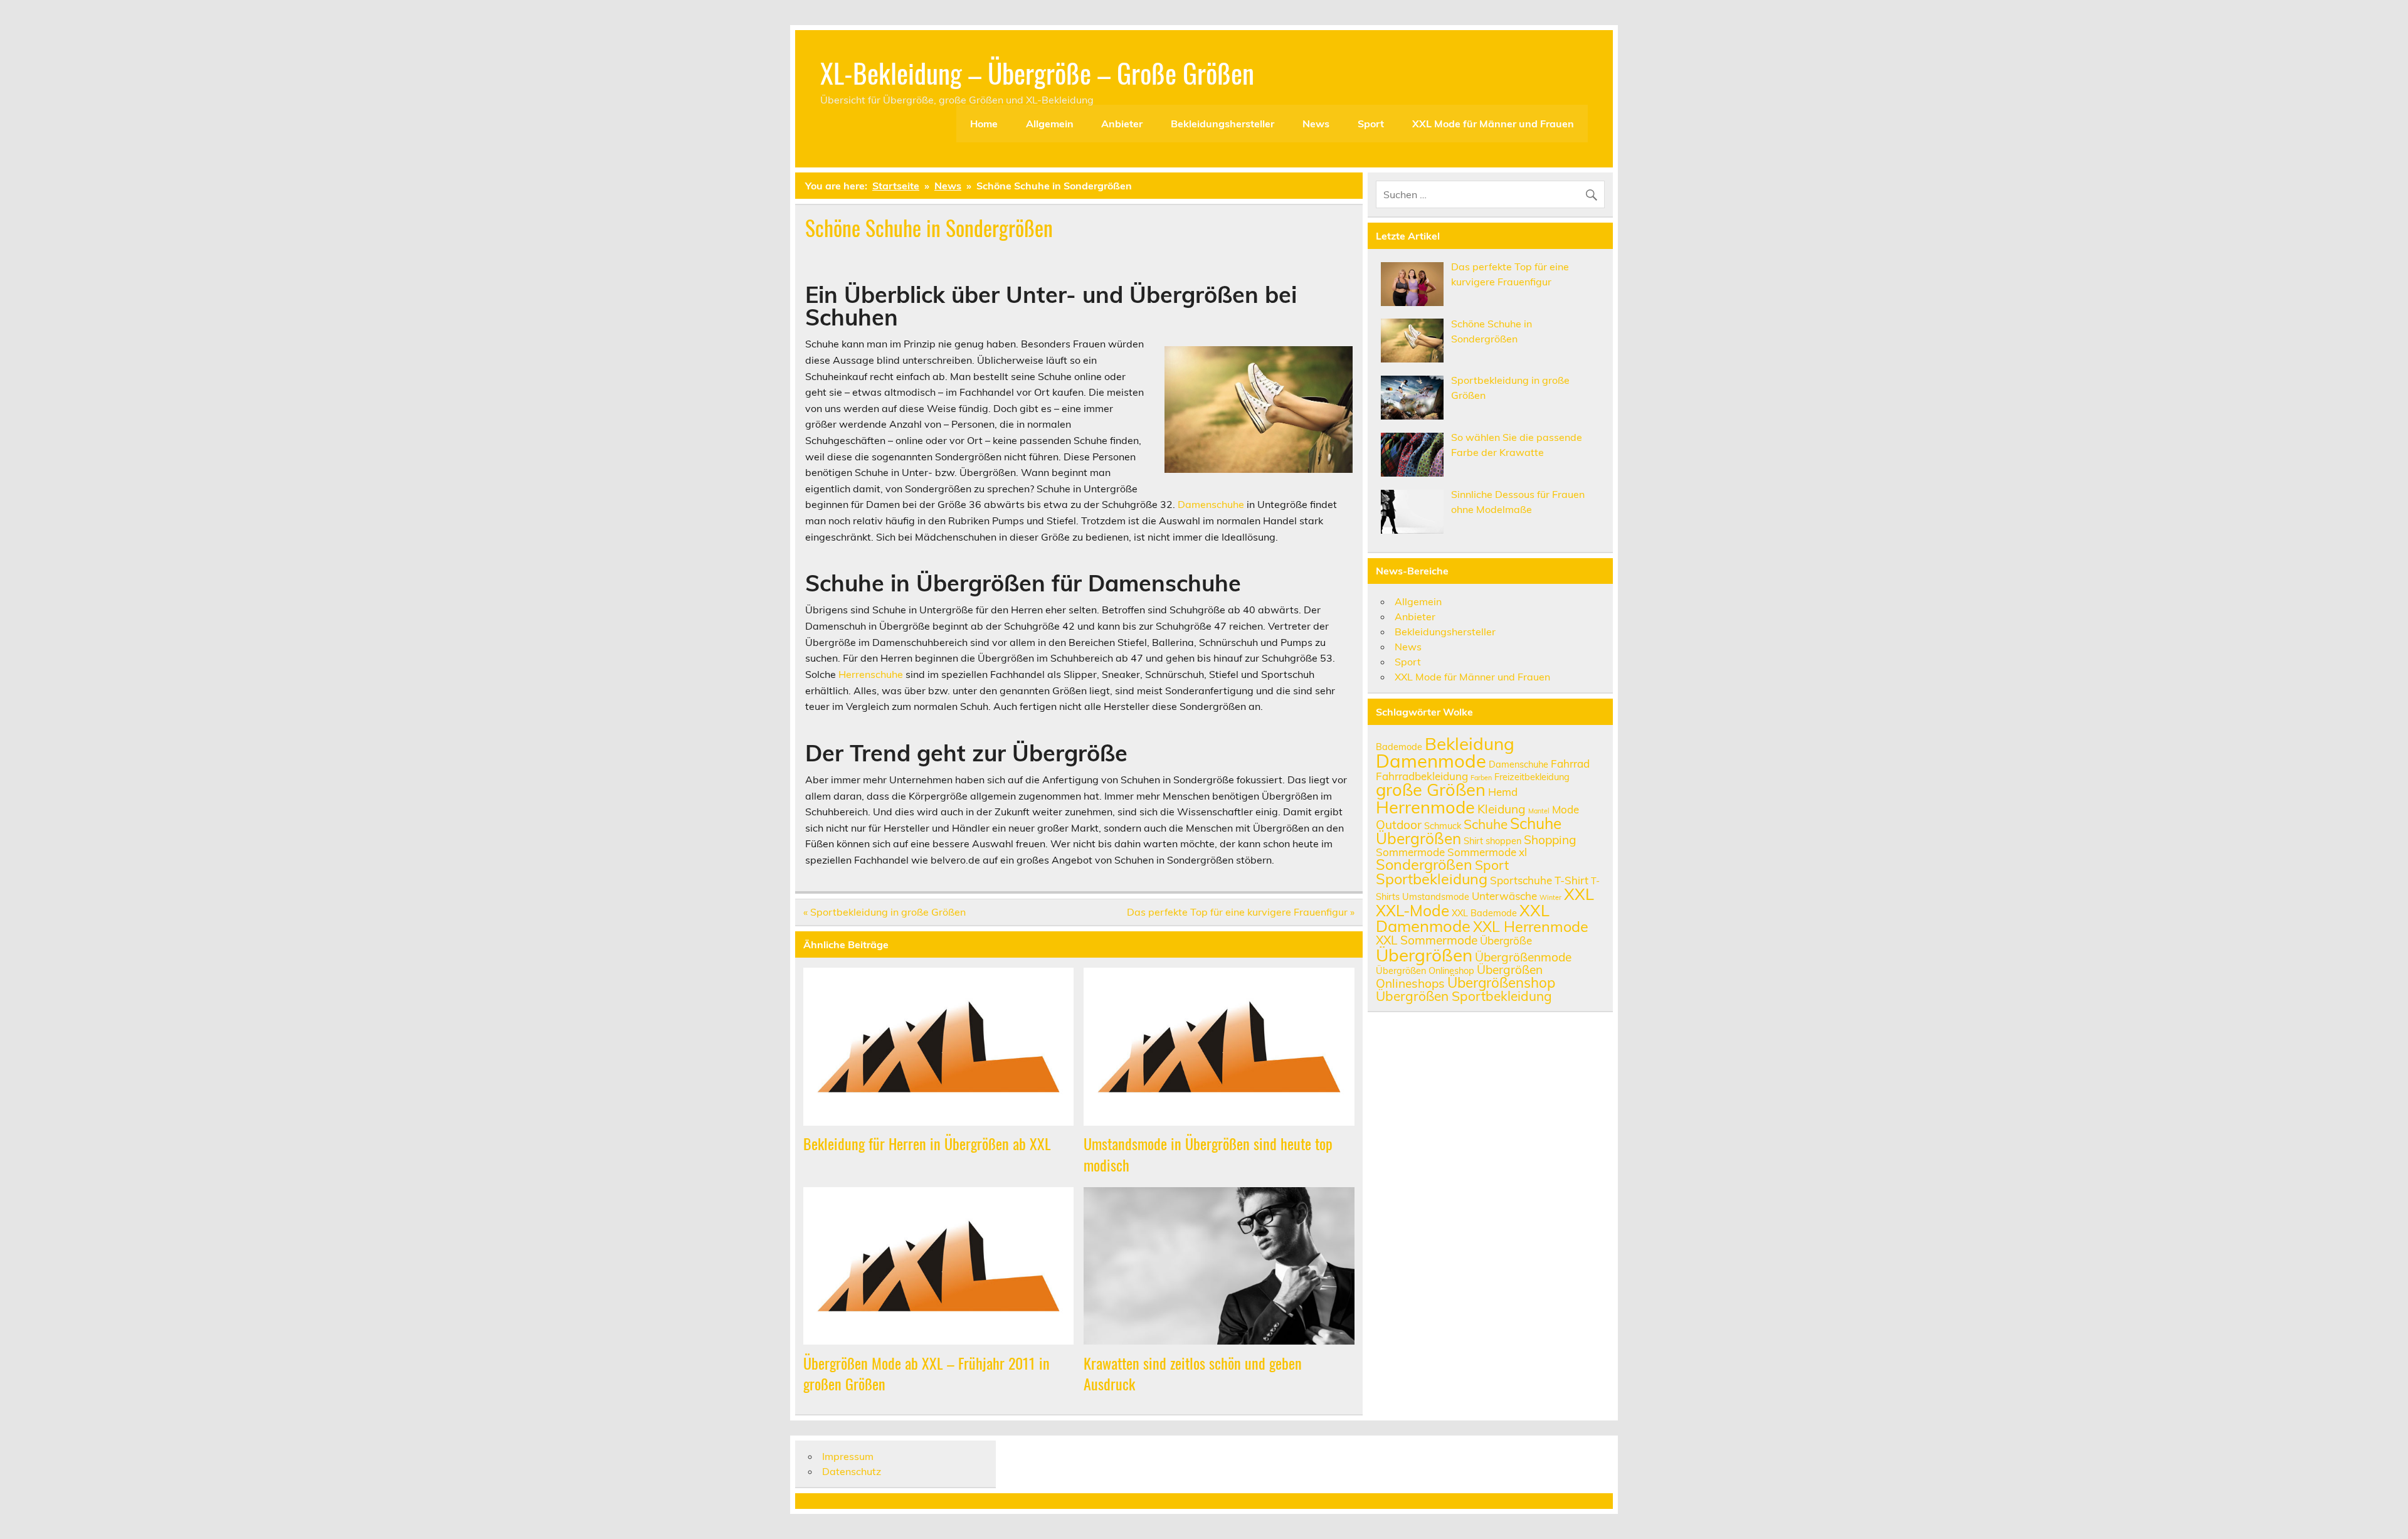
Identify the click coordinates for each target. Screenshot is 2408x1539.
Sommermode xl (1487, 852)
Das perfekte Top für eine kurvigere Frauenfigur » (1241, 912)
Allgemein (1050, 124)
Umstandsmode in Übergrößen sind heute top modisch (1208, 1154)
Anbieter (1122, 124)
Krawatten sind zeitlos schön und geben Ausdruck (1193, 1373)
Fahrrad (1570, 764)
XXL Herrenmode (1531, 926)
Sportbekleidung (1432, 879)
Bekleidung (1470, 743)
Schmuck (1443, 826)
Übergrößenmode (1523, 957)
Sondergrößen (1424, 864)
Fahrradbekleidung (1422, 776)
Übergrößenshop (1501, 983)
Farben (1481, 778)
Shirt (1473, 841)
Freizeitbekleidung (1532, 777)
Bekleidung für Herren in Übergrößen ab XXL (927, 1143)
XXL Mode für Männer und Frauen (1493, 124)
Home (984, 124)
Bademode (1399, 747)
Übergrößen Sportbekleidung (1464, 996)
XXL (1579, 894)
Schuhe (1486, 824)
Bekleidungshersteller (1222, 124)
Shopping (1550, 840)
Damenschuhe (1211, 504)
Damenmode (1431, 761)
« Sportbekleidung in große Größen (885, 912)
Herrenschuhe (871, 674)
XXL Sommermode (1427, 940)
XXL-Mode (1413, 910)
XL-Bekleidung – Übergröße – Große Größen (1037, 72)
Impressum (848, 1456)
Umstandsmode (1436, 896)
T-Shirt (1571, 880)
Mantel (1539, 811)
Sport (1371, 124)
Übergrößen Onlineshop (1425, 970)
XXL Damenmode (1463, 918)
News (1316, 124)
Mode (1566, 809)
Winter (1550, 897)
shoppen (1503, 841)
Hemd (1503, 792)
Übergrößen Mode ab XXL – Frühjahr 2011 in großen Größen (927, 1373)
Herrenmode (1425, 807)
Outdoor (1399, 825)
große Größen (1431, 790)
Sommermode (1410, 852)
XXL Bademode (1484, 913)
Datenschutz (852, 1471)
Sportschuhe (1521, 880)
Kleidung (1502, 809)
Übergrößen (1424, 955)
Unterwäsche (1504, 896)
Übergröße (1506, 940)
